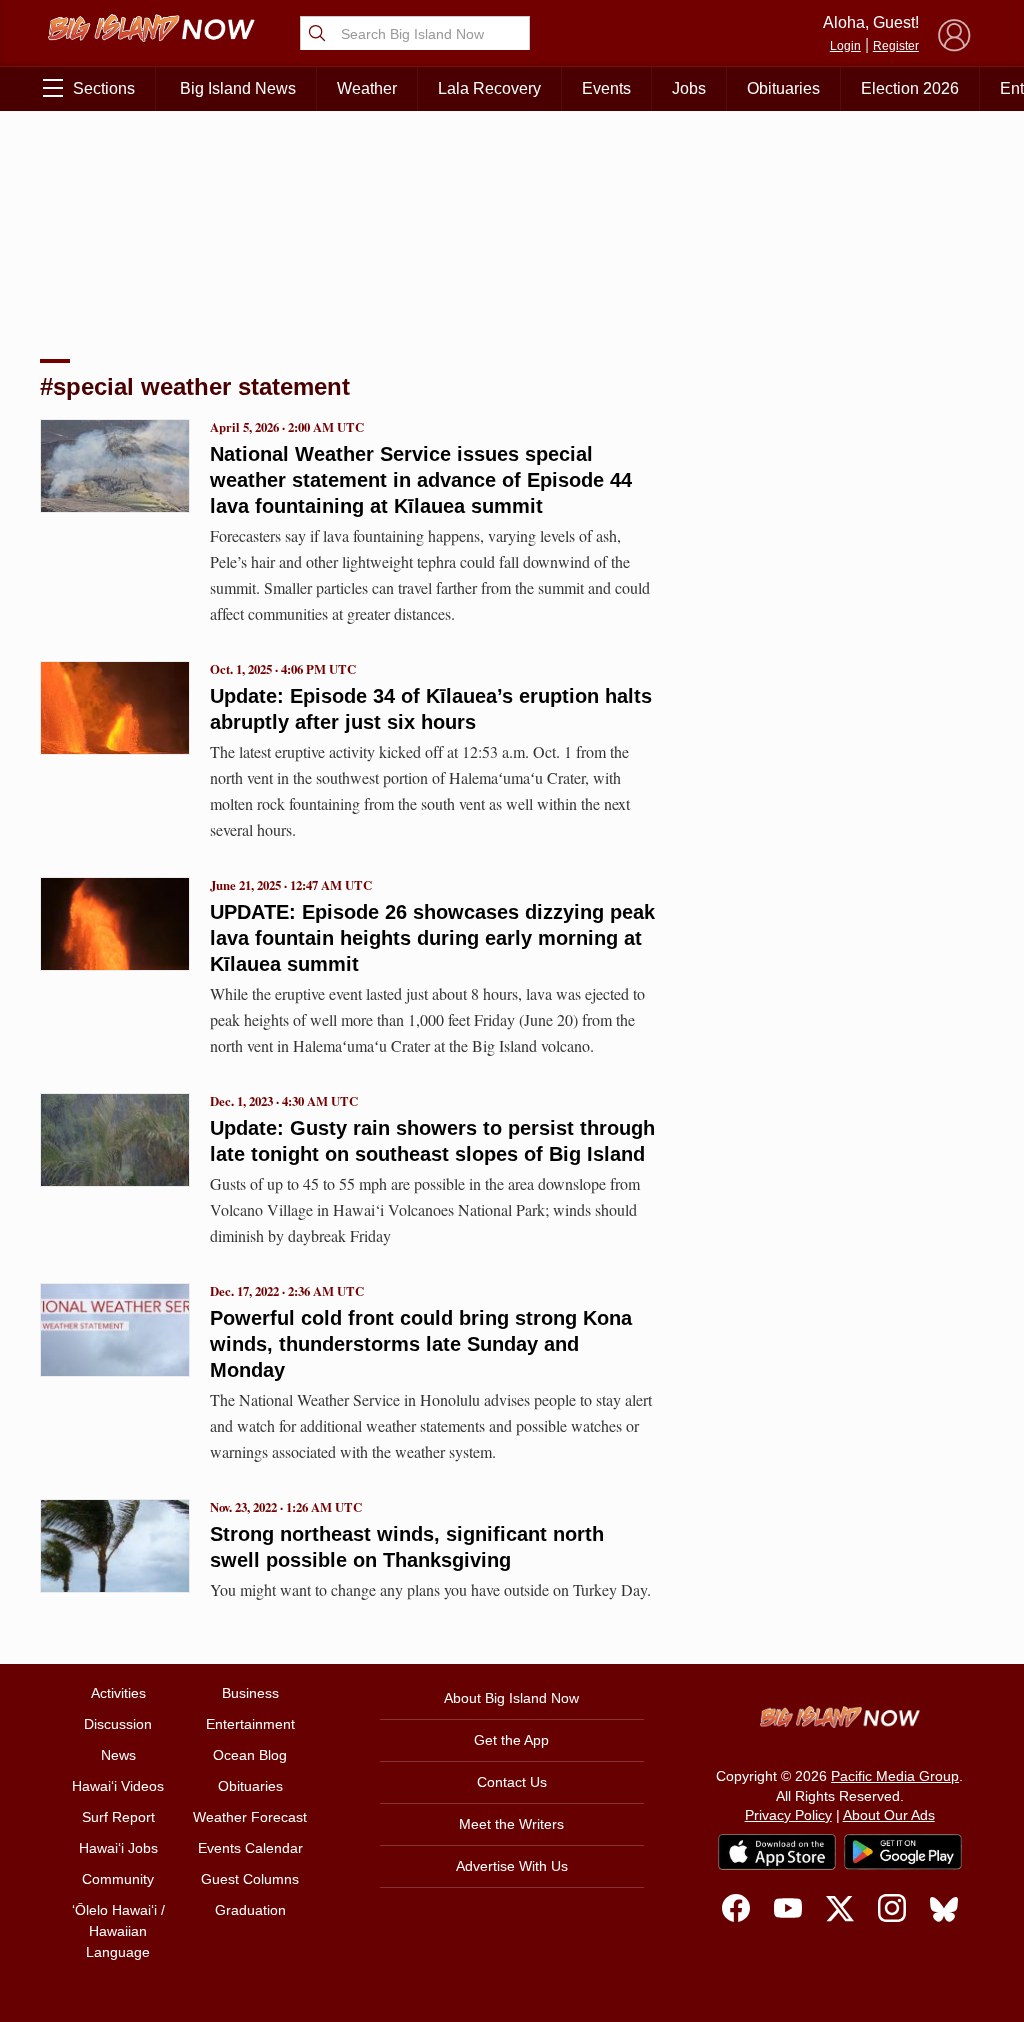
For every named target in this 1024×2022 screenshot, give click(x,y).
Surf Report (118, 1817)
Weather (367, 88)
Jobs (689, 88)
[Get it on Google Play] (903, 1852)
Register (896, 46)
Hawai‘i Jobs (118, 1848)
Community (118, 1879)
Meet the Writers (511, 1824)
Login (845, 46)
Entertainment (250, 1724)
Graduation (250, 1910)
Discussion (118, 1724)
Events (606, 88)
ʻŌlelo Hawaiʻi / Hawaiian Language (118, 1931)
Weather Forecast (250, 1817)
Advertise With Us (512, 1866)
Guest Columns (250, 1879)
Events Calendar (250, 1848)
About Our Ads (889, 1815)
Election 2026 (910, 88)
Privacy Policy (788, 1815)
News (118, 1755)
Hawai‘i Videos (118, 1786)
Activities (118, 1693)
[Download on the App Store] (777, 1851)
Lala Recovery (489, 88)
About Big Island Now (511, 1698)
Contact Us (512, 1782)
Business (250, 1693)
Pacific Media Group (895, 1776)
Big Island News (238, 88)
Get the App (511, 1740)
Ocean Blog (250, 1755)
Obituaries (783, 88)
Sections (104, 88)
